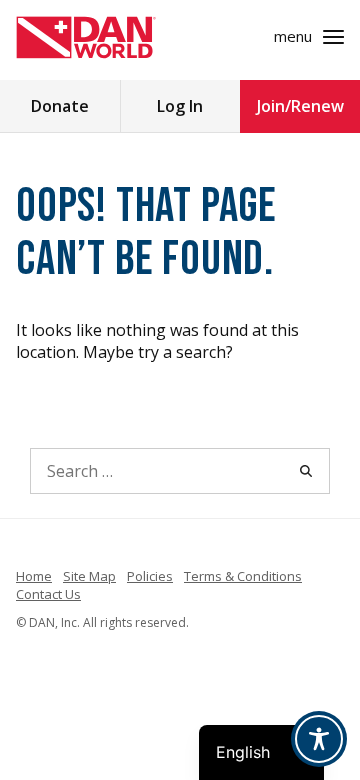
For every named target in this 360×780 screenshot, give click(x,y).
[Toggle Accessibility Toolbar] (319, 739)
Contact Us (48, 594)
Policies (150, 576)
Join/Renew (300, 106)
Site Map (89, 576)
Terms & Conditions (243, 576)
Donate (60, 106)
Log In (180, 106)
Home (34, 576)
